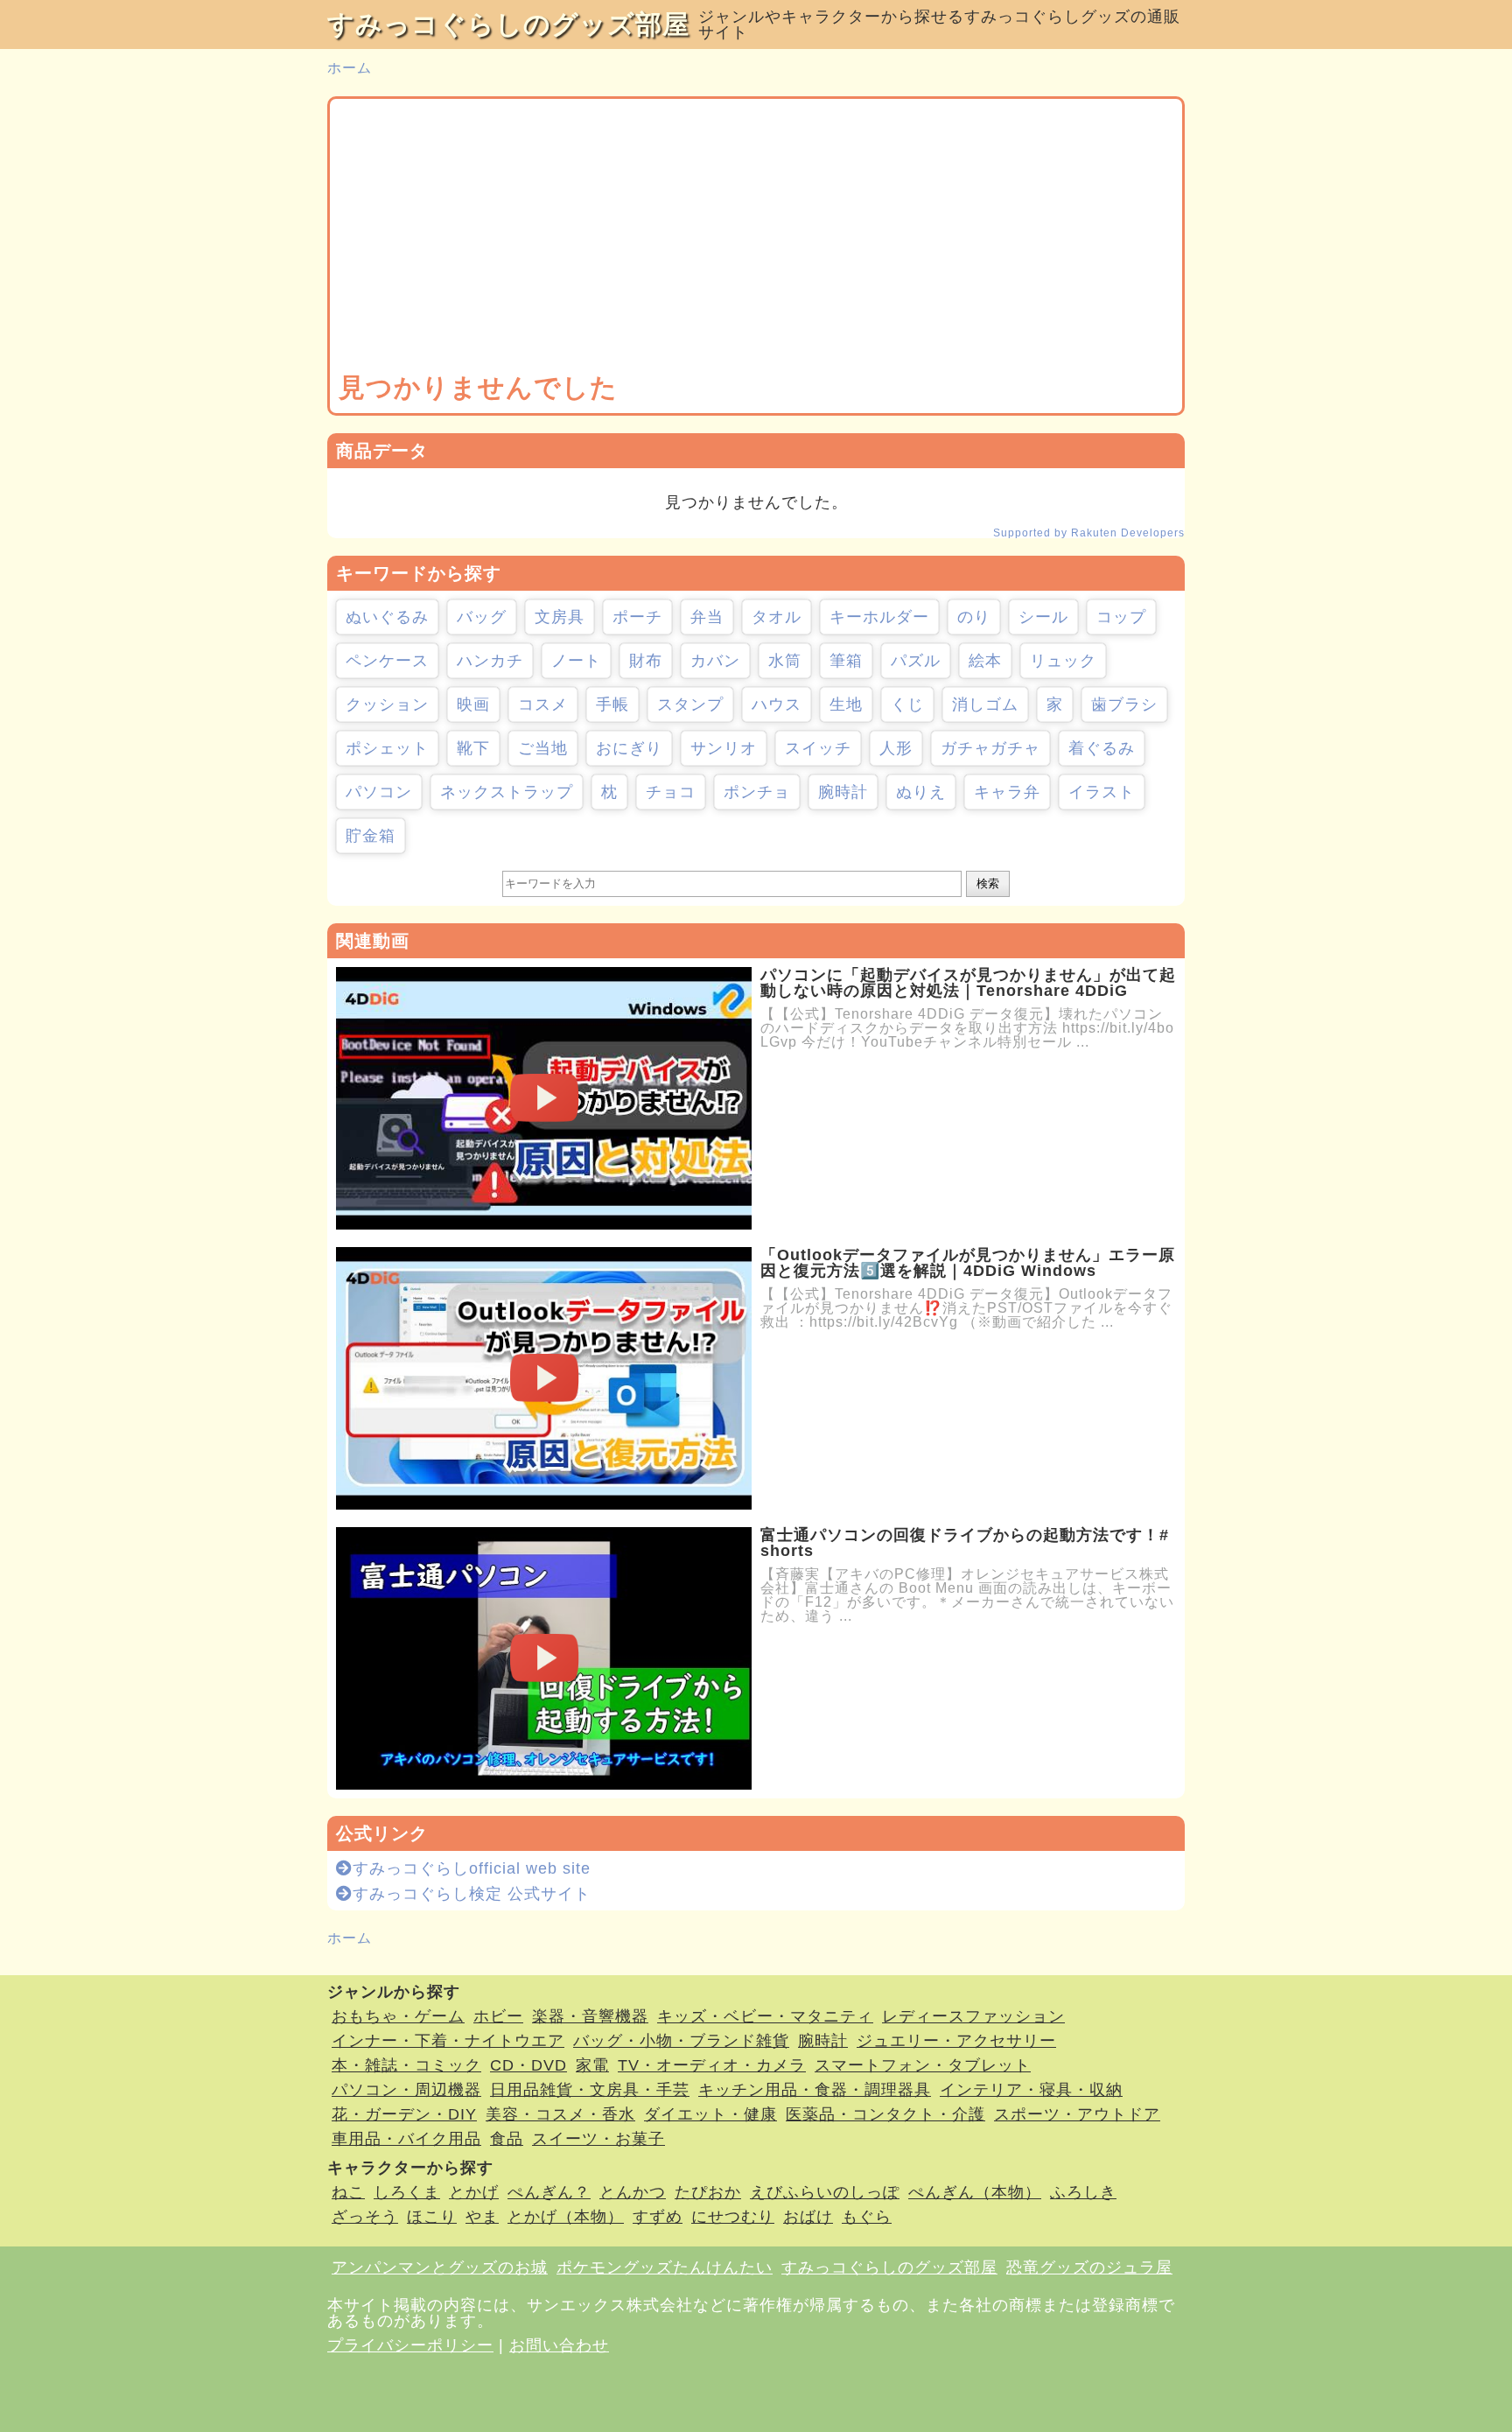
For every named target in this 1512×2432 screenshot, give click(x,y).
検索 (988, 883)
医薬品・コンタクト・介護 (885, 2114)
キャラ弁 (1007, 792)
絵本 (985, 661)
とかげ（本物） (566, 2217)
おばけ (808, 2217)
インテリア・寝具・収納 (1031, 2090)
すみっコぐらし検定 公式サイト (472, 1894)
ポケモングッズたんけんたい (665, 2267)
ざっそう (365, 2217)
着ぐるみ (1102, 748)
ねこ (348, 2192)
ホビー (498, 2016)
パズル (916, 661)
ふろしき (1083, 2192)
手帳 (612, 704)
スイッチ (818, 748)
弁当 (707, 617)
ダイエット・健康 (710, 2114)
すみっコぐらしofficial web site (472, 1868)
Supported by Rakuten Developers (1089, 533)
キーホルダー (879, 617)
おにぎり (629, 748)
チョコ (671, 792)
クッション (387, 704)
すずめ (658, 2217)
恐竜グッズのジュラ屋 (1089, 2267)
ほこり (432, 2217)
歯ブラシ (1124, 704)
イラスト (1102, 792)
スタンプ (690, 704)
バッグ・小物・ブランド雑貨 (681, 2041)
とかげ (474, 2192)
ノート (576, 661)
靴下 (473, 748)
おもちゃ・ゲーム (398, 2016)
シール (1043, 617)
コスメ (543, 704)
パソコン (379, 792)
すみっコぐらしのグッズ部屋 (508, 24)
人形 (896, 748)
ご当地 (543, 748)
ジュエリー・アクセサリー (956, 2041)
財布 (646, 661)
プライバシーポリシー (410, 2345)
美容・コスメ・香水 (560, 2114)
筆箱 (846, 661)
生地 (846, 704)
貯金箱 (371, 836)
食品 (507, 2139)
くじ (907, 704)
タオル (777, 617)
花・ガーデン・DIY (404, 2114)
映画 (473, 704)
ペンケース (387, 661)
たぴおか (708, 2192)
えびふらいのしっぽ (825, 2192)
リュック (1063, 661)
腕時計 (843, 792)
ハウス (777, 704)
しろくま (407, 2192)
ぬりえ (921, 792)
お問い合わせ (559, 2345)
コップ (1121, 617)
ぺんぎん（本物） (975, 2192)
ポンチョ (757, 792)
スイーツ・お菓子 (598, 2139)
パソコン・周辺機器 (406, 2090)
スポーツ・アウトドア (1077, 2114)
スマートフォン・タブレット (923, 2065)
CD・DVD (528, 2065)
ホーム (350, 68)
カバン (715, 661)
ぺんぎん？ (549, 2192)
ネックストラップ (507, 792)
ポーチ (637, 617)
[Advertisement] (756, 239)
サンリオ (724, 748)
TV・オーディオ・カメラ (712, 2065)
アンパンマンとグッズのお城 (440, 2267)
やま (482, 2217)
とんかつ (633, 2192)
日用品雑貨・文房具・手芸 (590, 2090)
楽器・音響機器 (590, 2016)
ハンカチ (490, 661)
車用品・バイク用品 (406, 2139)
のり (974, 617)
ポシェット (387, 748)
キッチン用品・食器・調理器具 (815, 2090)
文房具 (560, 617)
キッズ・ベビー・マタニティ (765, 2016)
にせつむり (733, 2217)
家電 (592, 2065)
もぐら (867, 2217)
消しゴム (985, 704)
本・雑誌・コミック (406, 2065)
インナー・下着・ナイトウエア (448, 2041)
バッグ (482, 617)
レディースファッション (973, 2016)
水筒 (785, 661)
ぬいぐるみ (387, 617)
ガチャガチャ (990, 748)
